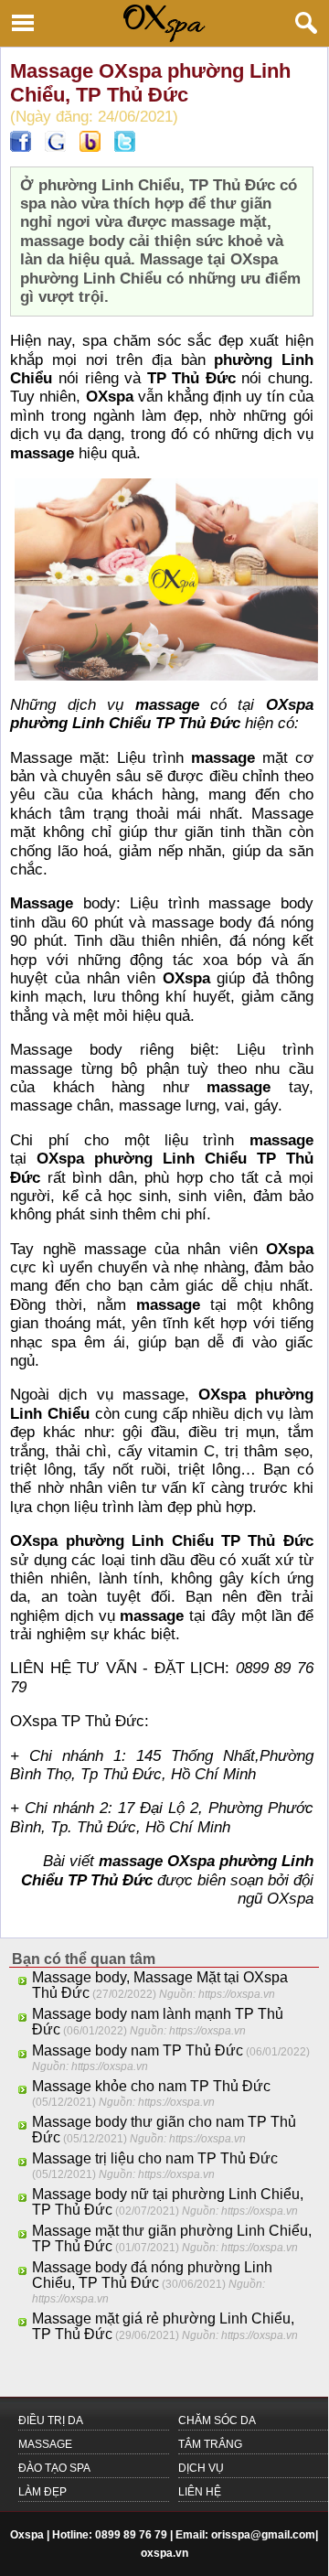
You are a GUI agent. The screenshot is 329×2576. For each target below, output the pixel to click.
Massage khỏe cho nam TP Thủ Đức (151, 2086)
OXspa (290, 1899)
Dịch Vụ (201, 2468)
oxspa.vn (164, 2553)
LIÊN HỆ (200, 2492)
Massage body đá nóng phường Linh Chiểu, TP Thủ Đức (152, 2275)
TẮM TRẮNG (210, 2444)
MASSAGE (45, 2444)
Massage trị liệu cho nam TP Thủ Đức (155, 2158)
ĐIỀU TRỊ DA (51, 2420)
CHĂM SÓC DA (217, 2420)
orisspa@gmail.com (263, 2535)
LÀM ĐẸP (42, 2492)
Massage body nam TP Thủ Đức (138, 2050)
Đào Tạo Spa (54, 2468)
